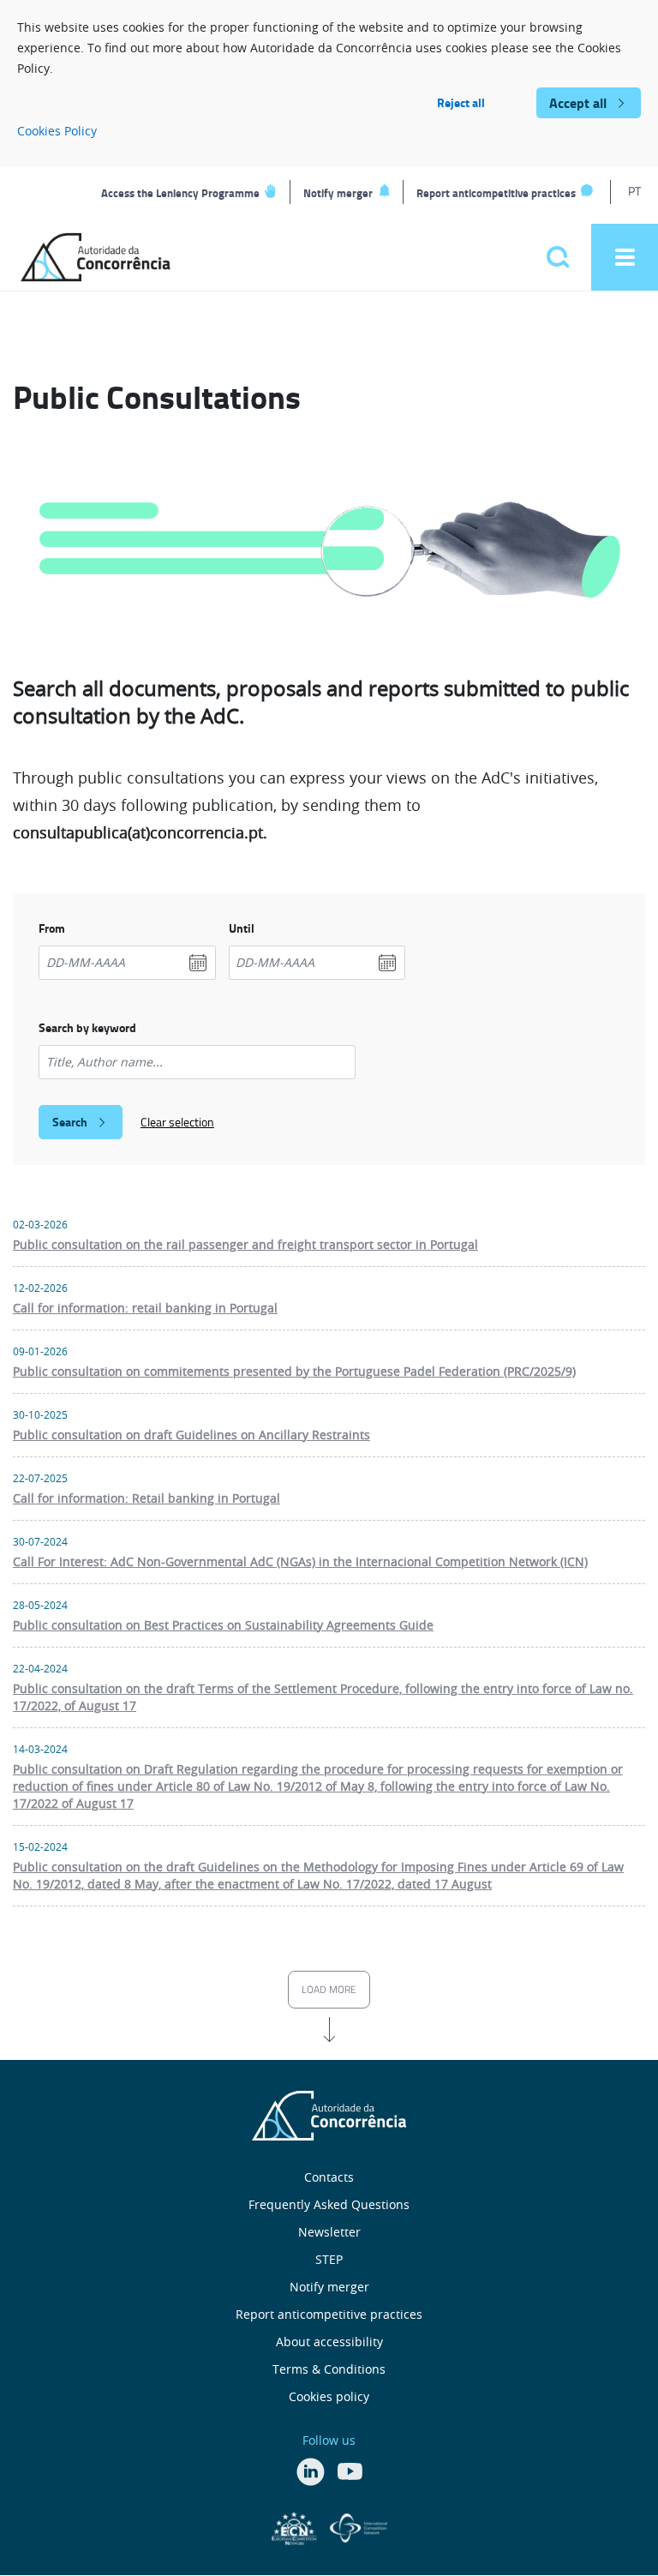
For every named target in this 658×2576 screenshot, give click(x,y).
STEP (329, 2259)
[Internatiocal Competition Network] (359, 2526)
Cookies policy (329, 2396)
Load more (329, 1989)
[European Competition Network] (296, 2526)
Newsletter (329, 2232)
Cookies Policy (57, 131)
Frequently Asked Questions (329, 2204)
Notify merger (338, 193)
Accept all (578, 102)
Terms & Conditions (329, 2369)
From (52, 928)
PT (634, 191)
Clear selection (177, 1122)
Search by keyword (87, 1027)
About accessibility (329, 2342)
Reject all (461, 102)
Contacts (329, 2177)
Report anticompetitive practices (496, 193)
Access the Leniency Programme (180, 193)
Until (242, 928)
